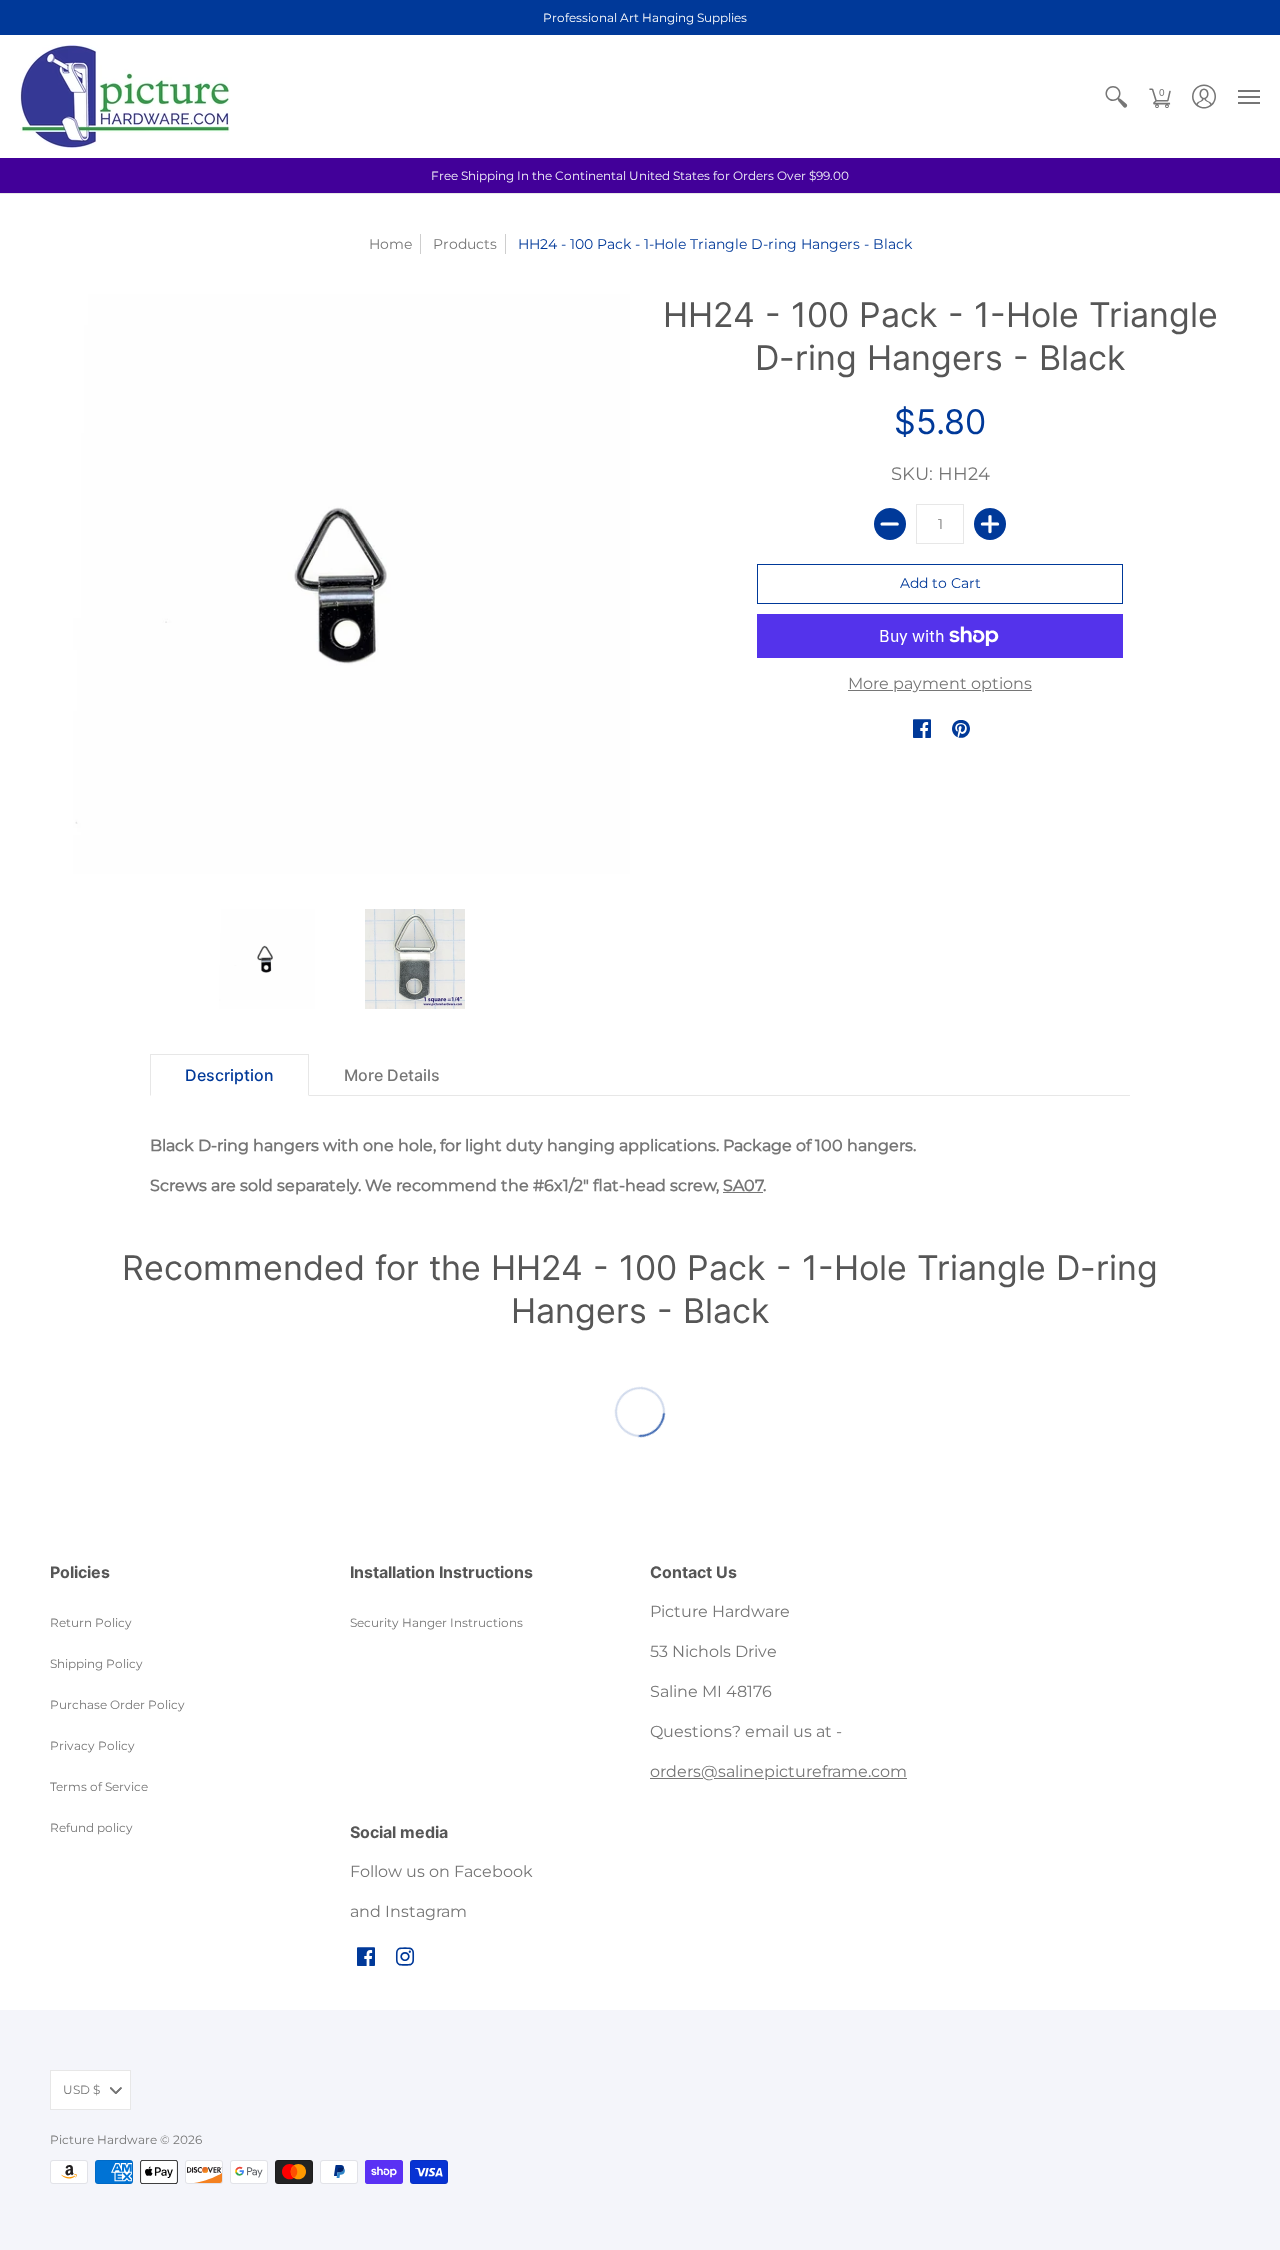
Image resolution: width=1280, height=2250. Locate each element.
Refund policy (91, 1827)
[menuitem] (1116, 96)
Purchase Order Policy (117, 1704)
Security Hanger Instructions (436, 1622)
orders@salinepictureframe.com (778, 1771)
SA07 (743, 1185)
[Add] (990, 524)
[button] (1116, 96)
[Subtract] (890, 524)
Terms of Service (99, 1786)
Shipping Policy (96, 1663)
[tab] (229, 1075)
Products (465, 244)
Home (390, 244)
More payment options (940, 683)
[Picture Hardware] (125, 96)
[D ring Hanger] (265, 959)
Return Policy (91, 1622)
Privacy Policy (92, 1745)
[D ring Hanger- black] (415, 959)
